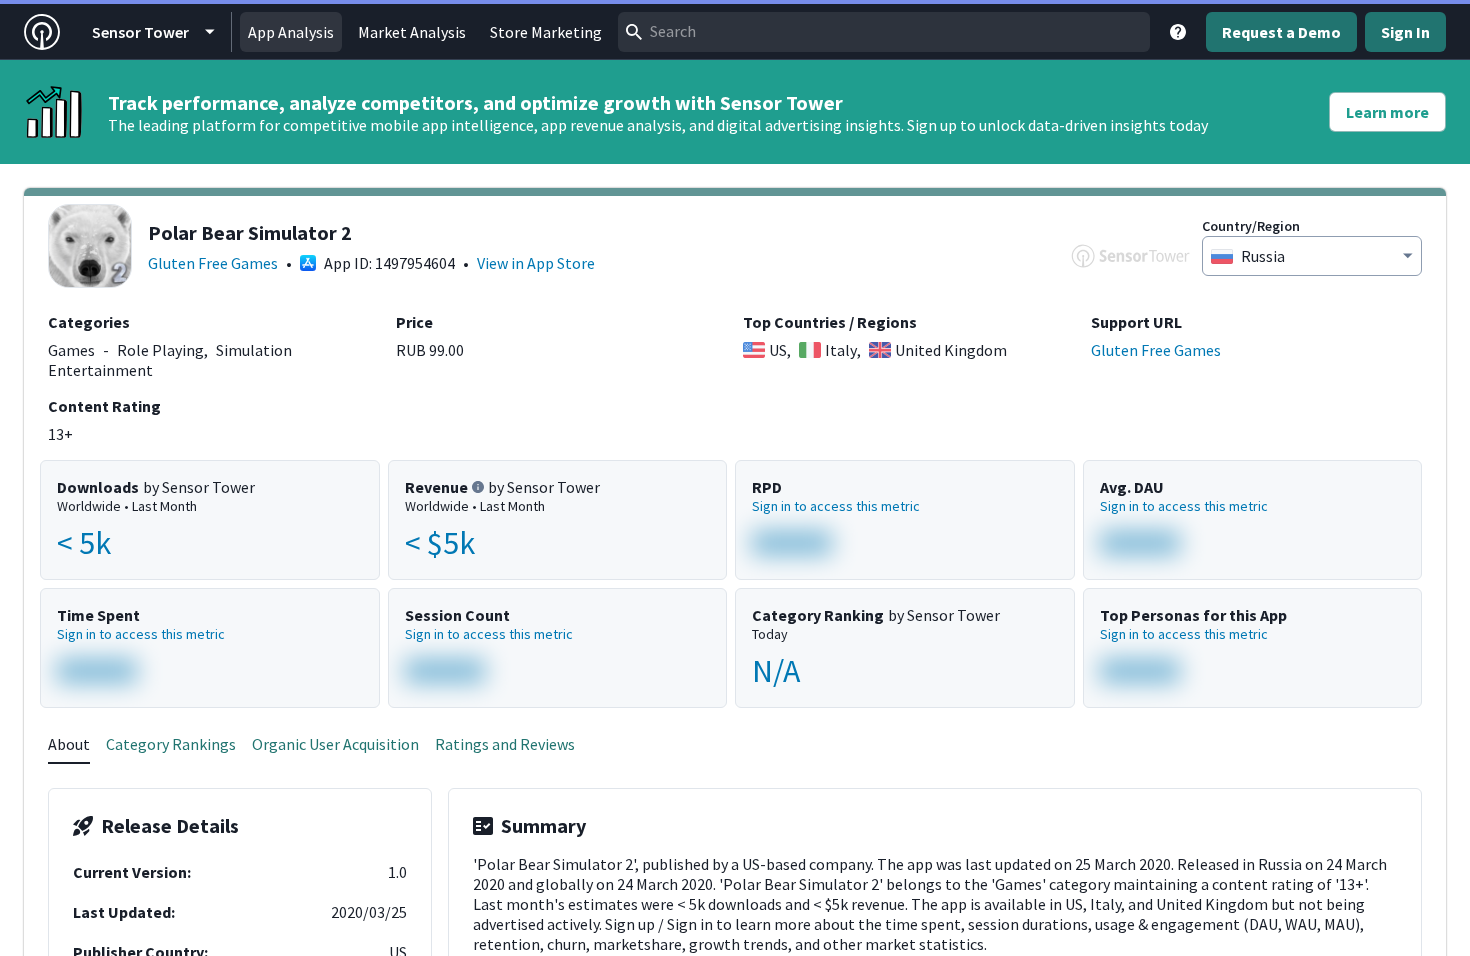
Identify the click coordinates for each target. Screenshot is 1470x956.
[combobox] (884, 32)
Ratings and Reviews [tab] (505, 744)
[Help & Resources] (1178, 32)
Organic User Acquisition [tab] (335, 744)
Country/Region (1251, 226)
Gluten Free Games (213, 263)
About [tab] (69, 744)
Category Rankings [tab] (171, 744)
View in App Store (536, 263)
